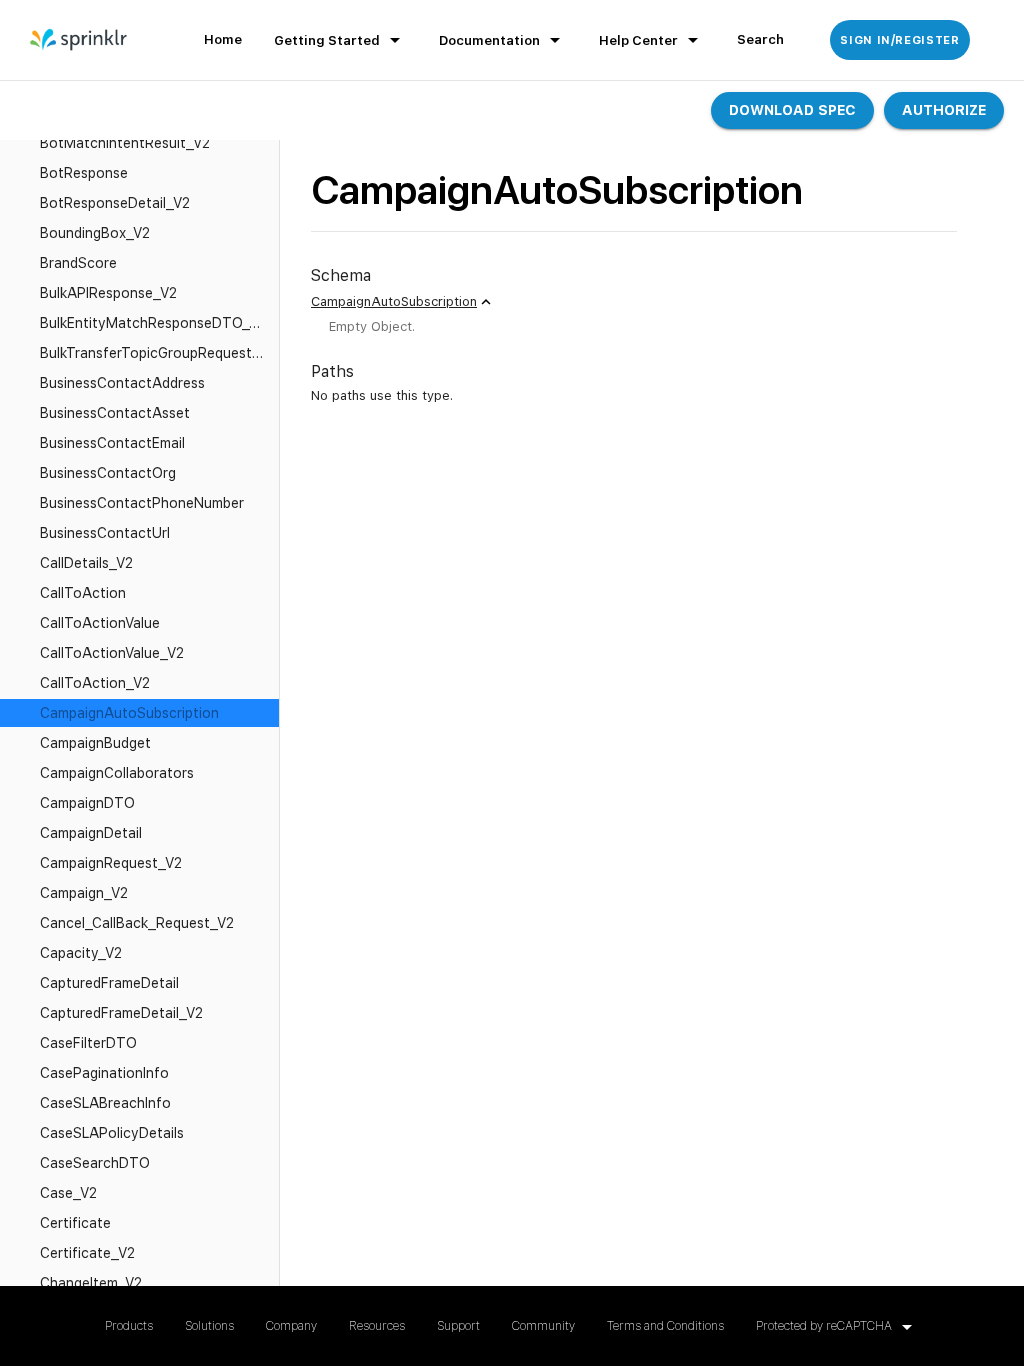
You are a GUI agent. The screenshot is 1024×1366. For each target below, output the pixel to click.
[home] (79, 40)
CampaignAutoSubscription (394, 301)
